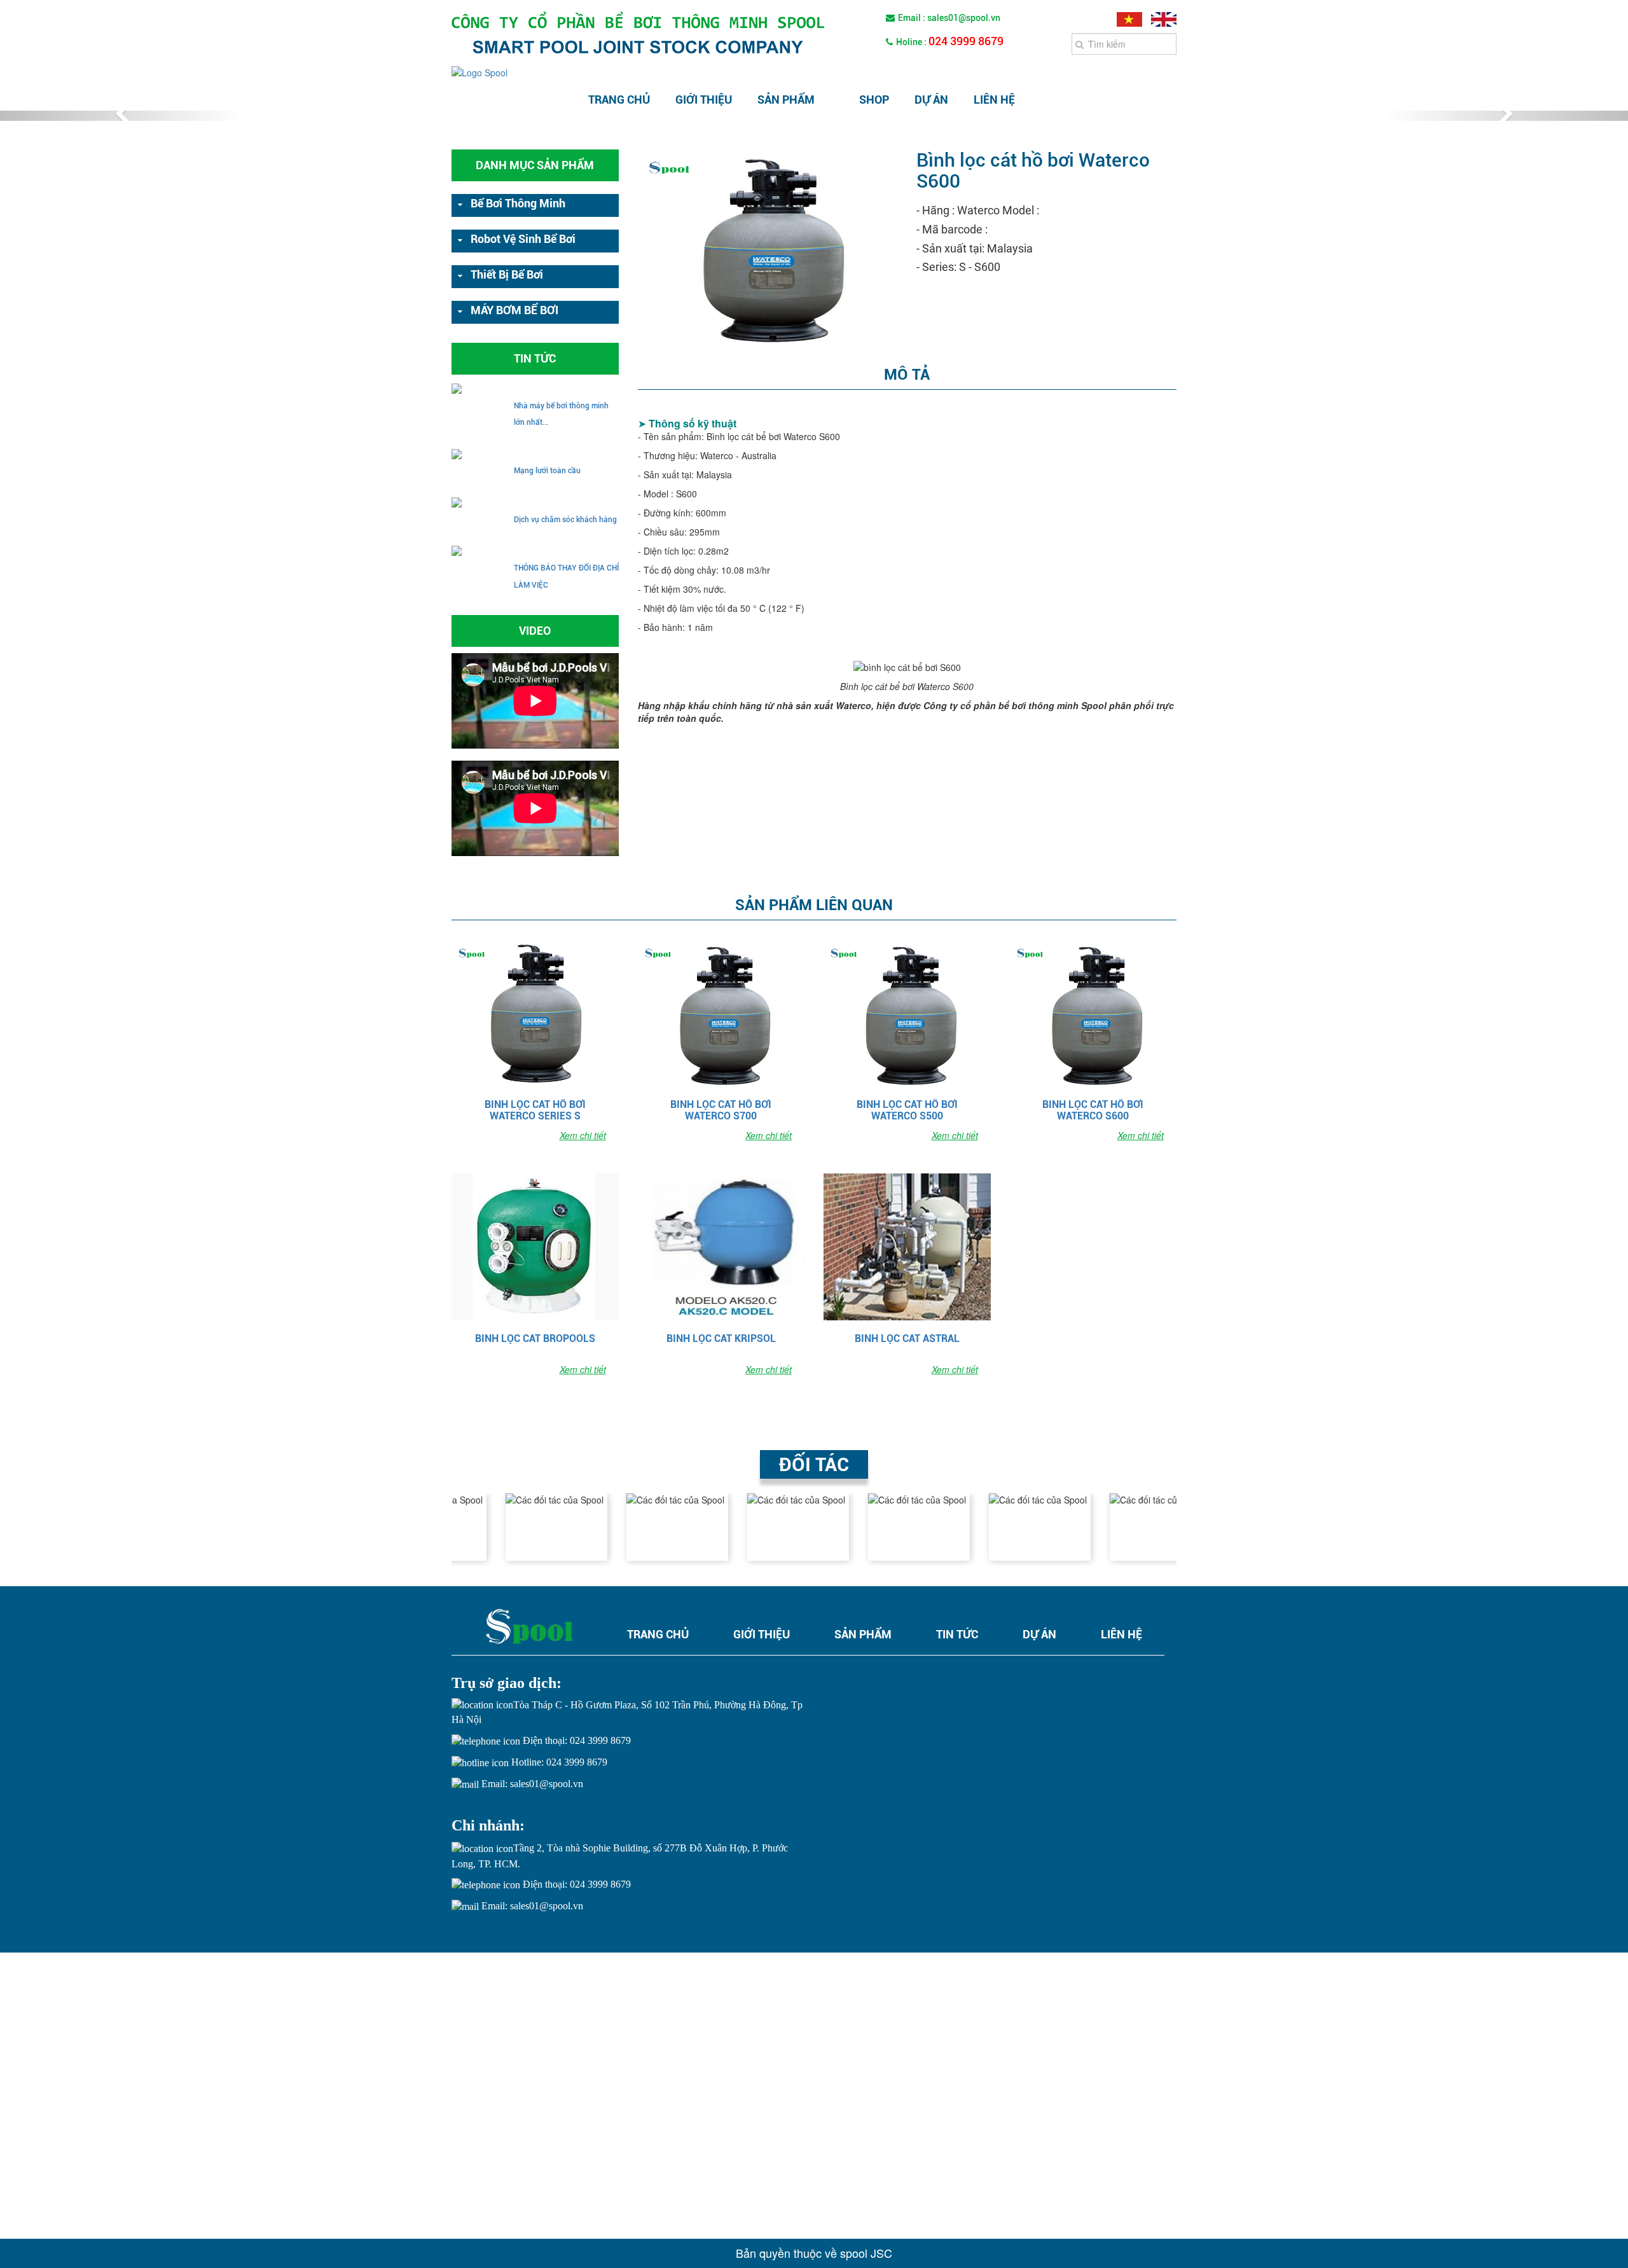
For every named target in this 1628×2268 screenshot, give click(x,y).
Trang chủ (619, 100)
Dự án (931, 100)
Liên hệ (994, 100)
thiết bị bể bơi (507, 274)
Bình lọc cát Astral (907, 1339)
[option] (512, 1527)
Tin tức (957, 1634)
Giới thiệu (704, 100)
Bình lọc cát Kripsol (721, 1339)
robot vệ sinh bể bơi (523, 239)
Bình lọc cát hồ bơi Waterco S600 (1093, 1110)
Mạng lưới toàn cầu (547, 471)
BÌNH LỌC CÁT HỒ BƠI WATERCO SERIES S (535, 1110)
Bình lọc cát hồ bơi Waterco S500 (907, 1110)
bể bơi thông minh (518, 203)
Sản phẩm (786, 100)
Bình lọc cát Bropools (535, 1339)
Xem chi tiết (583, 1135)
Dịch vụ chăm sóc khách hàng (565, 520)
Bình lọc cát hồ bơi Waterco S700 (721, 1110)
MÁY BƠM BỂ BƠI (514, 310)
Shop (874, 100)
